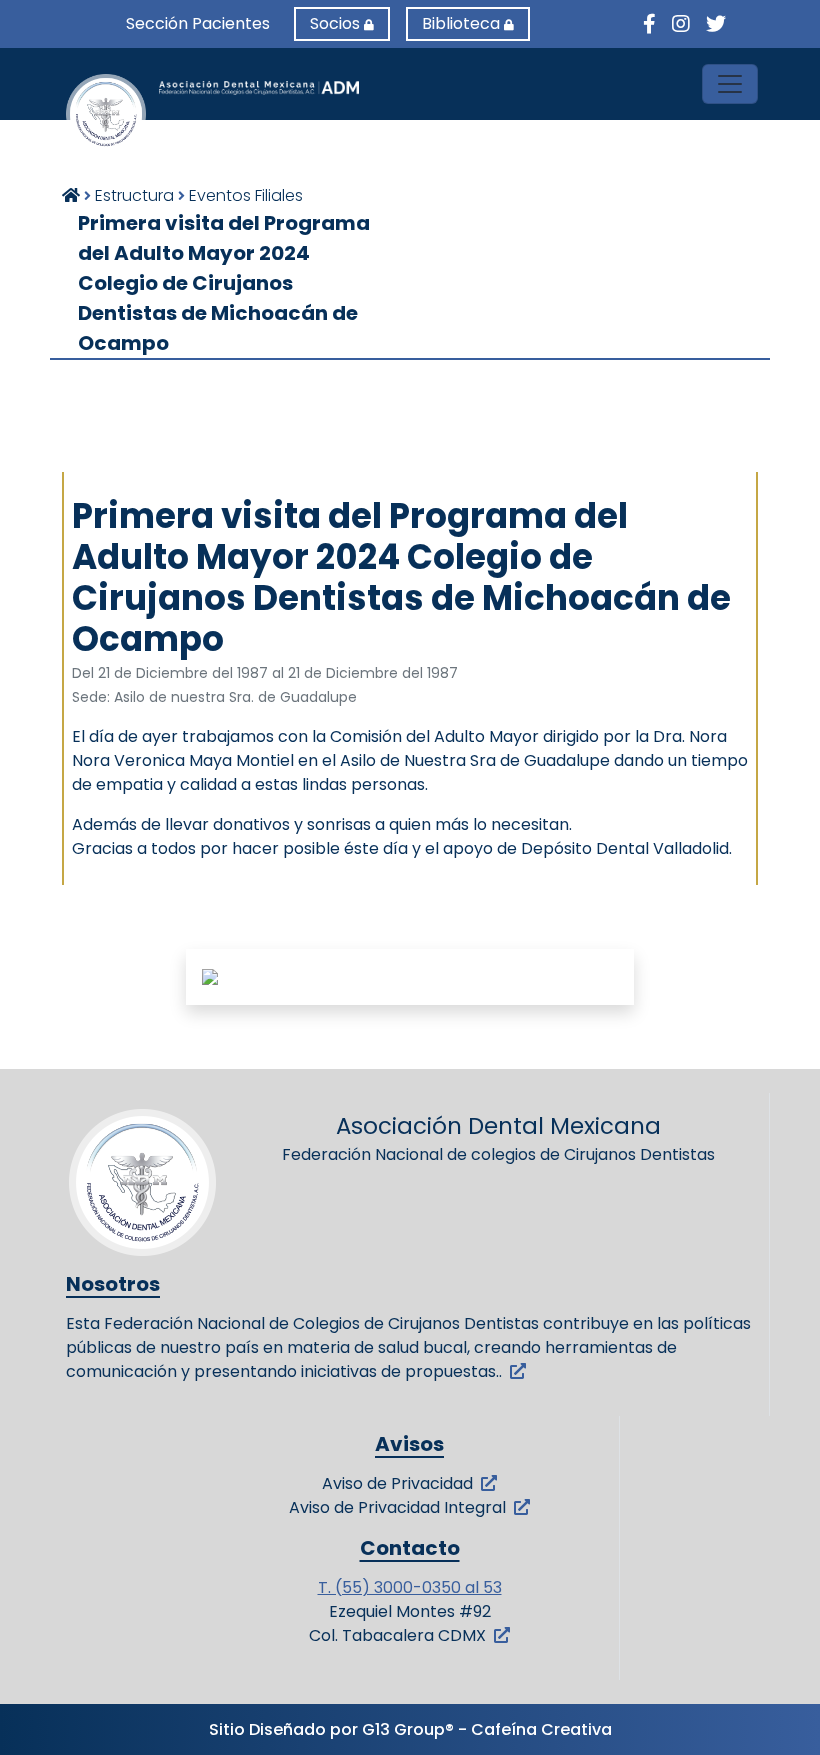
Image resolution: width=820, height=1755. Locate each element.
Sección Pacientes (198, 23)
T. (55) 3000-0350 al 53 (410, 1587)
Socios (335, 23)
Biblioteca (461, 23)
